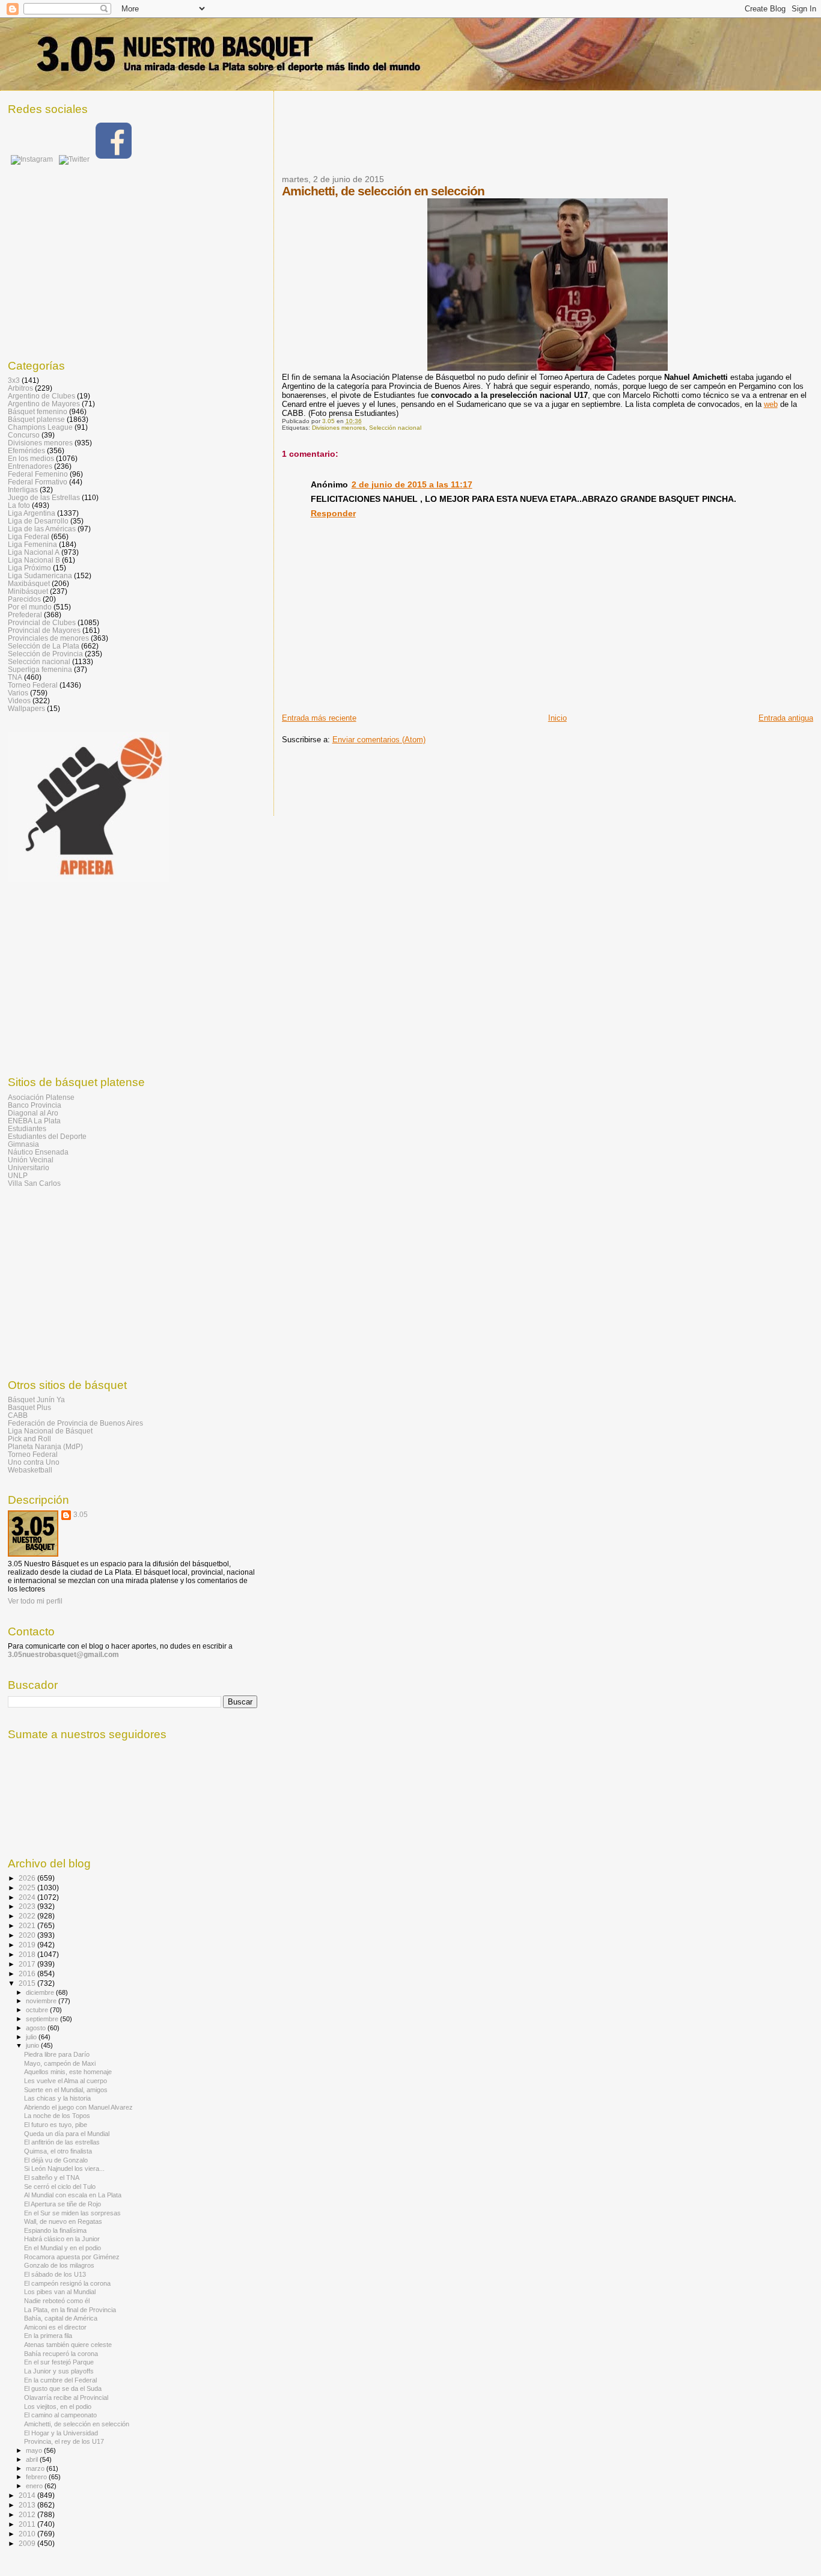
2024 (28, 1897)
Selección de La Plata (44, 646)
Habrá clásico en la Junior (62, 2239)
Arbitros (20, 388)
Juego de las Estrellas (44, 497)
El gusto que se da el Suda (63, 2388)
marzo (36, 2468)
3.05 (81, 1515)
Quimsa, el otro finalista (58, 2151)
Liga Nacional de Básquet (50, 1431)
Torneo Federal (33, 685)
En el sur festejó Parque (59, 2362)
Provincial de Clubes (42, 622)
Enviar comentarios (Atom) (379, 740)
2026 (28, 1878)
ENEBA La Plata (34, 1121)
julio (32, 2037)
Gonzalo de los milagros (59, 2265)
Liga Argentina (32, 513)
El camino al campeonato (60, 2415)
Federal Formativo (38, 482)
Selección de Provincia (45, 654)
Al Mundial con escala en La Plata (73, 2195)
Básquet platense (36, 419)
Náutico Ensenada (38, 1152)
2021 (28, 1925)
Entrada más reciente (319, 718)
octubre (38, 2010)
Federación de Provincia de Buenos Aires (75, 1423)
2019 (28, 1945)
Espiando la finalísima (55, 2230)
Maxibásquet (29, 583)
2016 (28, 1973)
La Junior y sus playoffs (59, 2371)
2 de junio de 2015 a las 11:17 (412, 484)
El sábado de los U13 (55, 2274)
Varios (18, 693)
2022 (28, 1916)
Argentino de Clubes (41, 396)
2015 (28, 1983)
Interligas (23, 490)
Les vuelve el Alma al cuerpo (66, 2081)
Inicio (557, 718)
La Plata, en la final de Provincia (70, 2310)
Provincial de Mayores (44, 630)
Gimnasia (23, 1144)
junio (33, 2045)
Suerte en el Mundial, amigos (66, 2090)
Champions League (40, 427)
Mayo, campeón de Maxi (60, 2063)
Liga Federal (29, 536)
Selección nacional (395, 428)
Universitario (29, 1167)
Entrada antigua (786, 718)
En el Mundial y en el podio (63, 2248)
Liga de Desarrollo (38, 521)
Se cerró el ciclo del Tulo (60, 2187)
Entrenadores (30, 466)
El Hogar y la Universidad (61, 2433)
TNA (15, 677)
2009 (28, 2543)
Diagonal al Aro (33, 1113)
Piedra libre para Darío (57, 2054)
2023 (28, 1906)
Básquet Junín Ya (36, 1399)
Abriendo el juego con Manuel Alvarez (78, 2107)
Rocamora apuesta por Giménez (72, 2257)
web (771, 404)
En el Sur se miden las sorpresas (72, 2213)
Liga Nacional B (34, 560)
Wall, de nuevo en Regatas (63, 2221)
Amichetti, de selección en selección (77, 2424)
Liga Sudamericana (40, 575)
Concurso (24, 435)
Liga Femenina (32, 544)
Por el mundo (30, 607)
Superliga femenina (40, 669)
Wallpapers (26, 708)
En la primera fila (48, 2336)
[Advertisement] (501, 140)
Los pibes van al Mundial (60, 2292)
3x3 (14, 380)
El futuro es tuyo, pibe (56, 2125)
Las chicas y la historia (57, 2098)
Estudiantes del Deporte (47, 1136)
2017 (28, 1964)
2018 (28, 1954)
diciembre (41, 1992)
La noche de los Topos (57, 2116)
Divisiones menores (339, 428)
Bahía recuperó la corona (61, 2354)
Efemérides (26, 450)
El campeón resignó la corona (67, 2283)
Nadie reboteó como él (57, 2301)
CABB (18, 1415)
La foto (19, 505)
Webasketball (30, 1470)
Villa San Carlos (34, 1183)
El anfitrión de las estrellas (62, 2142)
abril (33, 2459)
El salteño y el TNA (52, 2178)
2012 (28, 2514)
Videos (19, 700)
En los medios (31, 458)
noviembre (42, 2001)
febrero (37, 2477)
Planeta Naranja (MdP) (45, 1446)
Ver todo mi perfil (35, 1601)
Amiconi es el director (55, 2327)
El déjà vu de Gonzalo (56, 2160)
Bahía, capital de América (61, 2318)
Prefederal (25, 615)
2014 (28, 2495)
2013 (28, 2505)
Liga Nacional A (34, 552)
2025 (28, 1888)
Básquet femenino (38, 411)
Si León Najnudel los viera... (64, 2169)
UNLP (18, 1175)
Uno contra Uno (34, 1462)
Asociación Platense (41, 1097)
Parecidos (24, 599)
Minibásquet (28, 591)
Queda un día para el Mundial (67, 2134)
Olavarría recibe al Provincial (66, 2397)
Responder (333, 513)
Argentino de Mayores (44, 404)
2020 (28, 1935)
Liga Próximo (29, 568)
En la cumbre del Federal (60, 2380)
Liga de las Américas (42, 529)
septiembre (43, 2019)
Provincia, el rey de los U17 (64, 2441)
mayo (35, 2450)
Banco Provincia (35, 1105)
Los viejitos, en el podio (58, 2407)
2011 (28, 2524)
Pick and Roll (29, 1439)
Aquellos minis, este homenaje (68, 2072)
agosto (37, 2028)
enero (35, 2486)
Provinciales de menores (48, 638)
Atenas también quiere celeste (68, 2345)
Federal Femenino (38, 474)
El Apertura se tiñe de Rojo (63, 2204)
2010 (28, 2534)
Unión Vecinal (31, 1160)
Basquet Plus (29, 1407)
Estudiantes (27, 1128)
